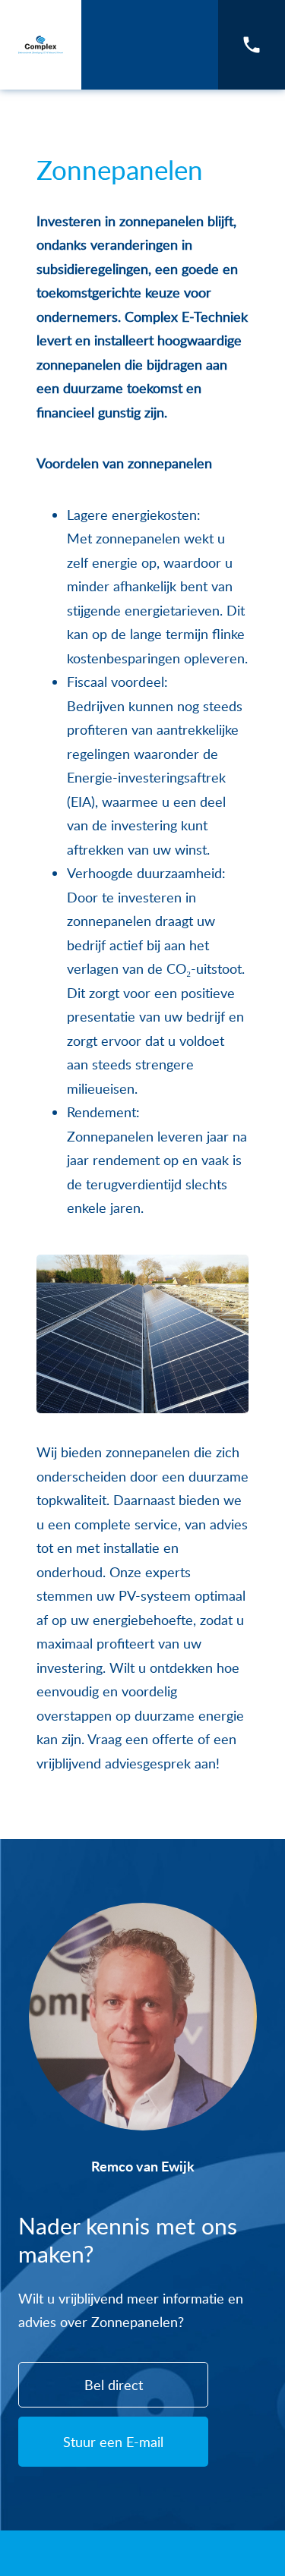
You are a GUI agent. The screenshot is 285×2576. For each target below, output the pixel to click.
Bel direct (114, 2385)
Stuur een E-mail (113, 2442)
